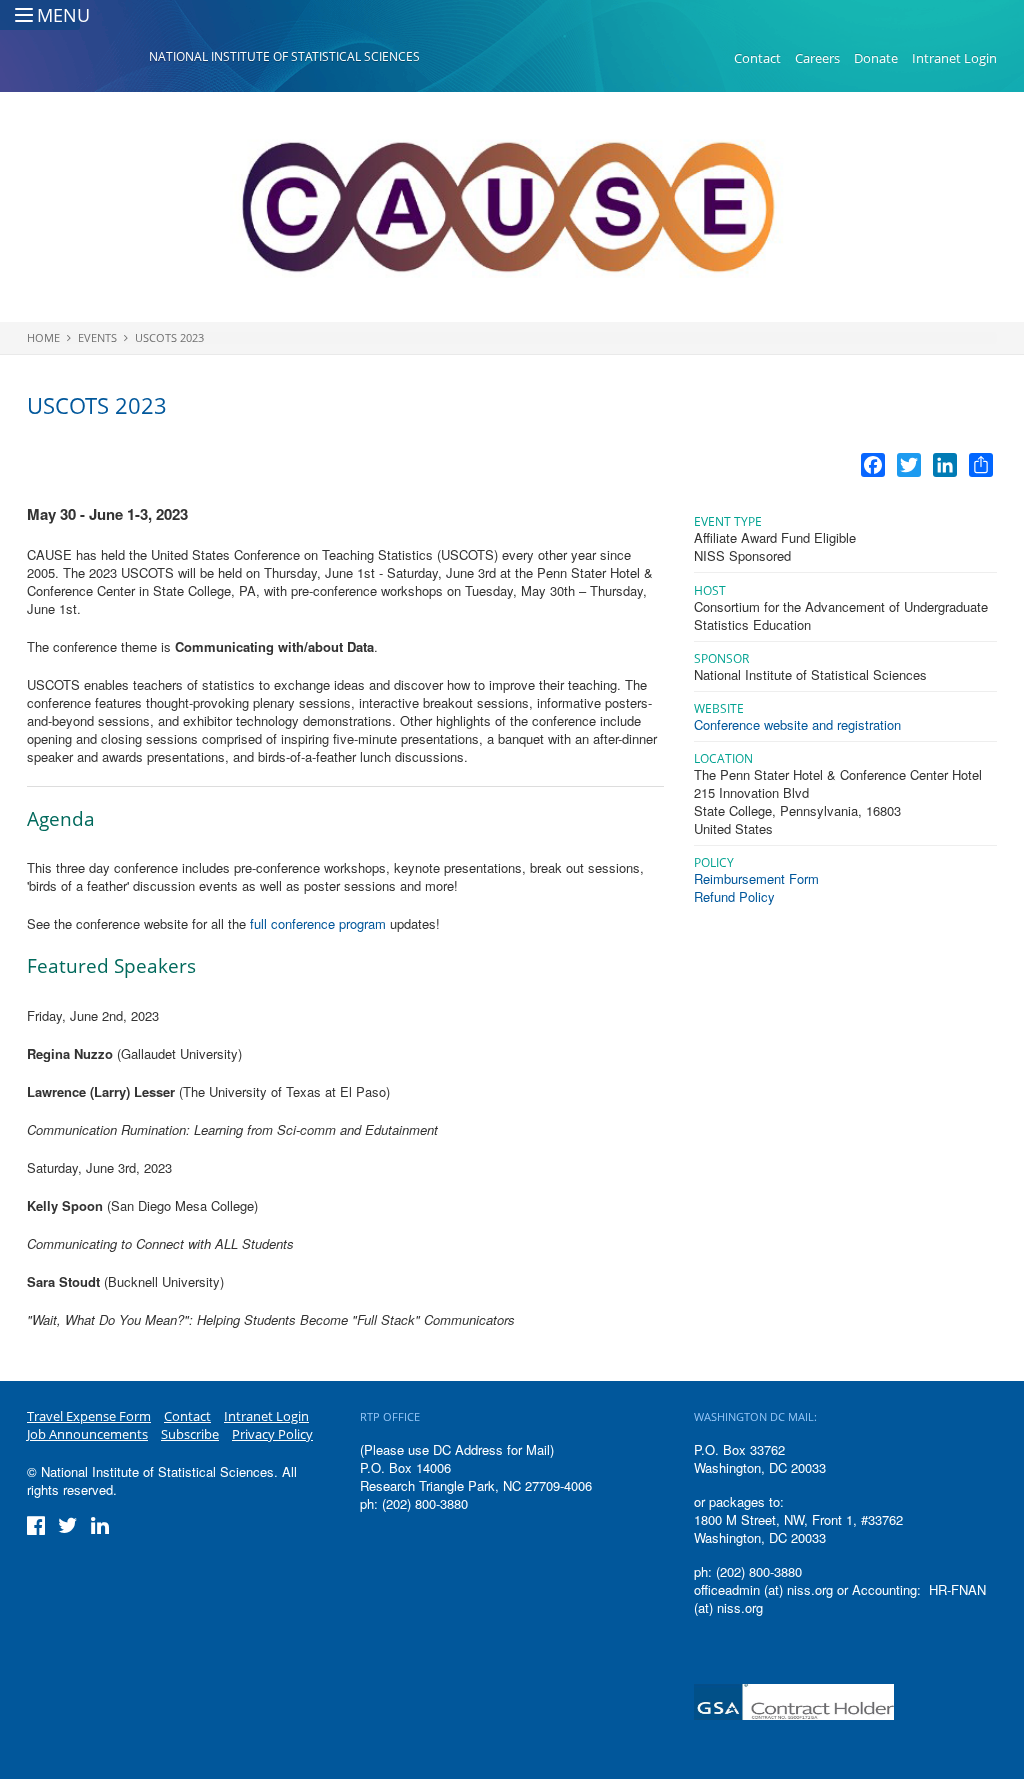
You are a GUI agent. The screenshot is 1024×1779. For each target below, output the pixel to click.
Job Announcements (87, 1434)
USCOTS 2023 (169, 337)
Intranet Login (954, 58)
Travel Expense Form (89, 1416)
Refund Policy (734, 896)
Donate (876, 58)
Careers (817, 58)
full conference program (318, 923)
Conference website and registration (801, 724)
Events (97, 337)
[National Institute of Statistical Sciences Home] (88, 59)
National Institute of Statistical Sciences (284, 56)
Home (43, 337)
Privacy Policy (272, 1434)
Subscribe (190, 1434)
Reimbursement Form (756, 878)
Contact (757, 58)
